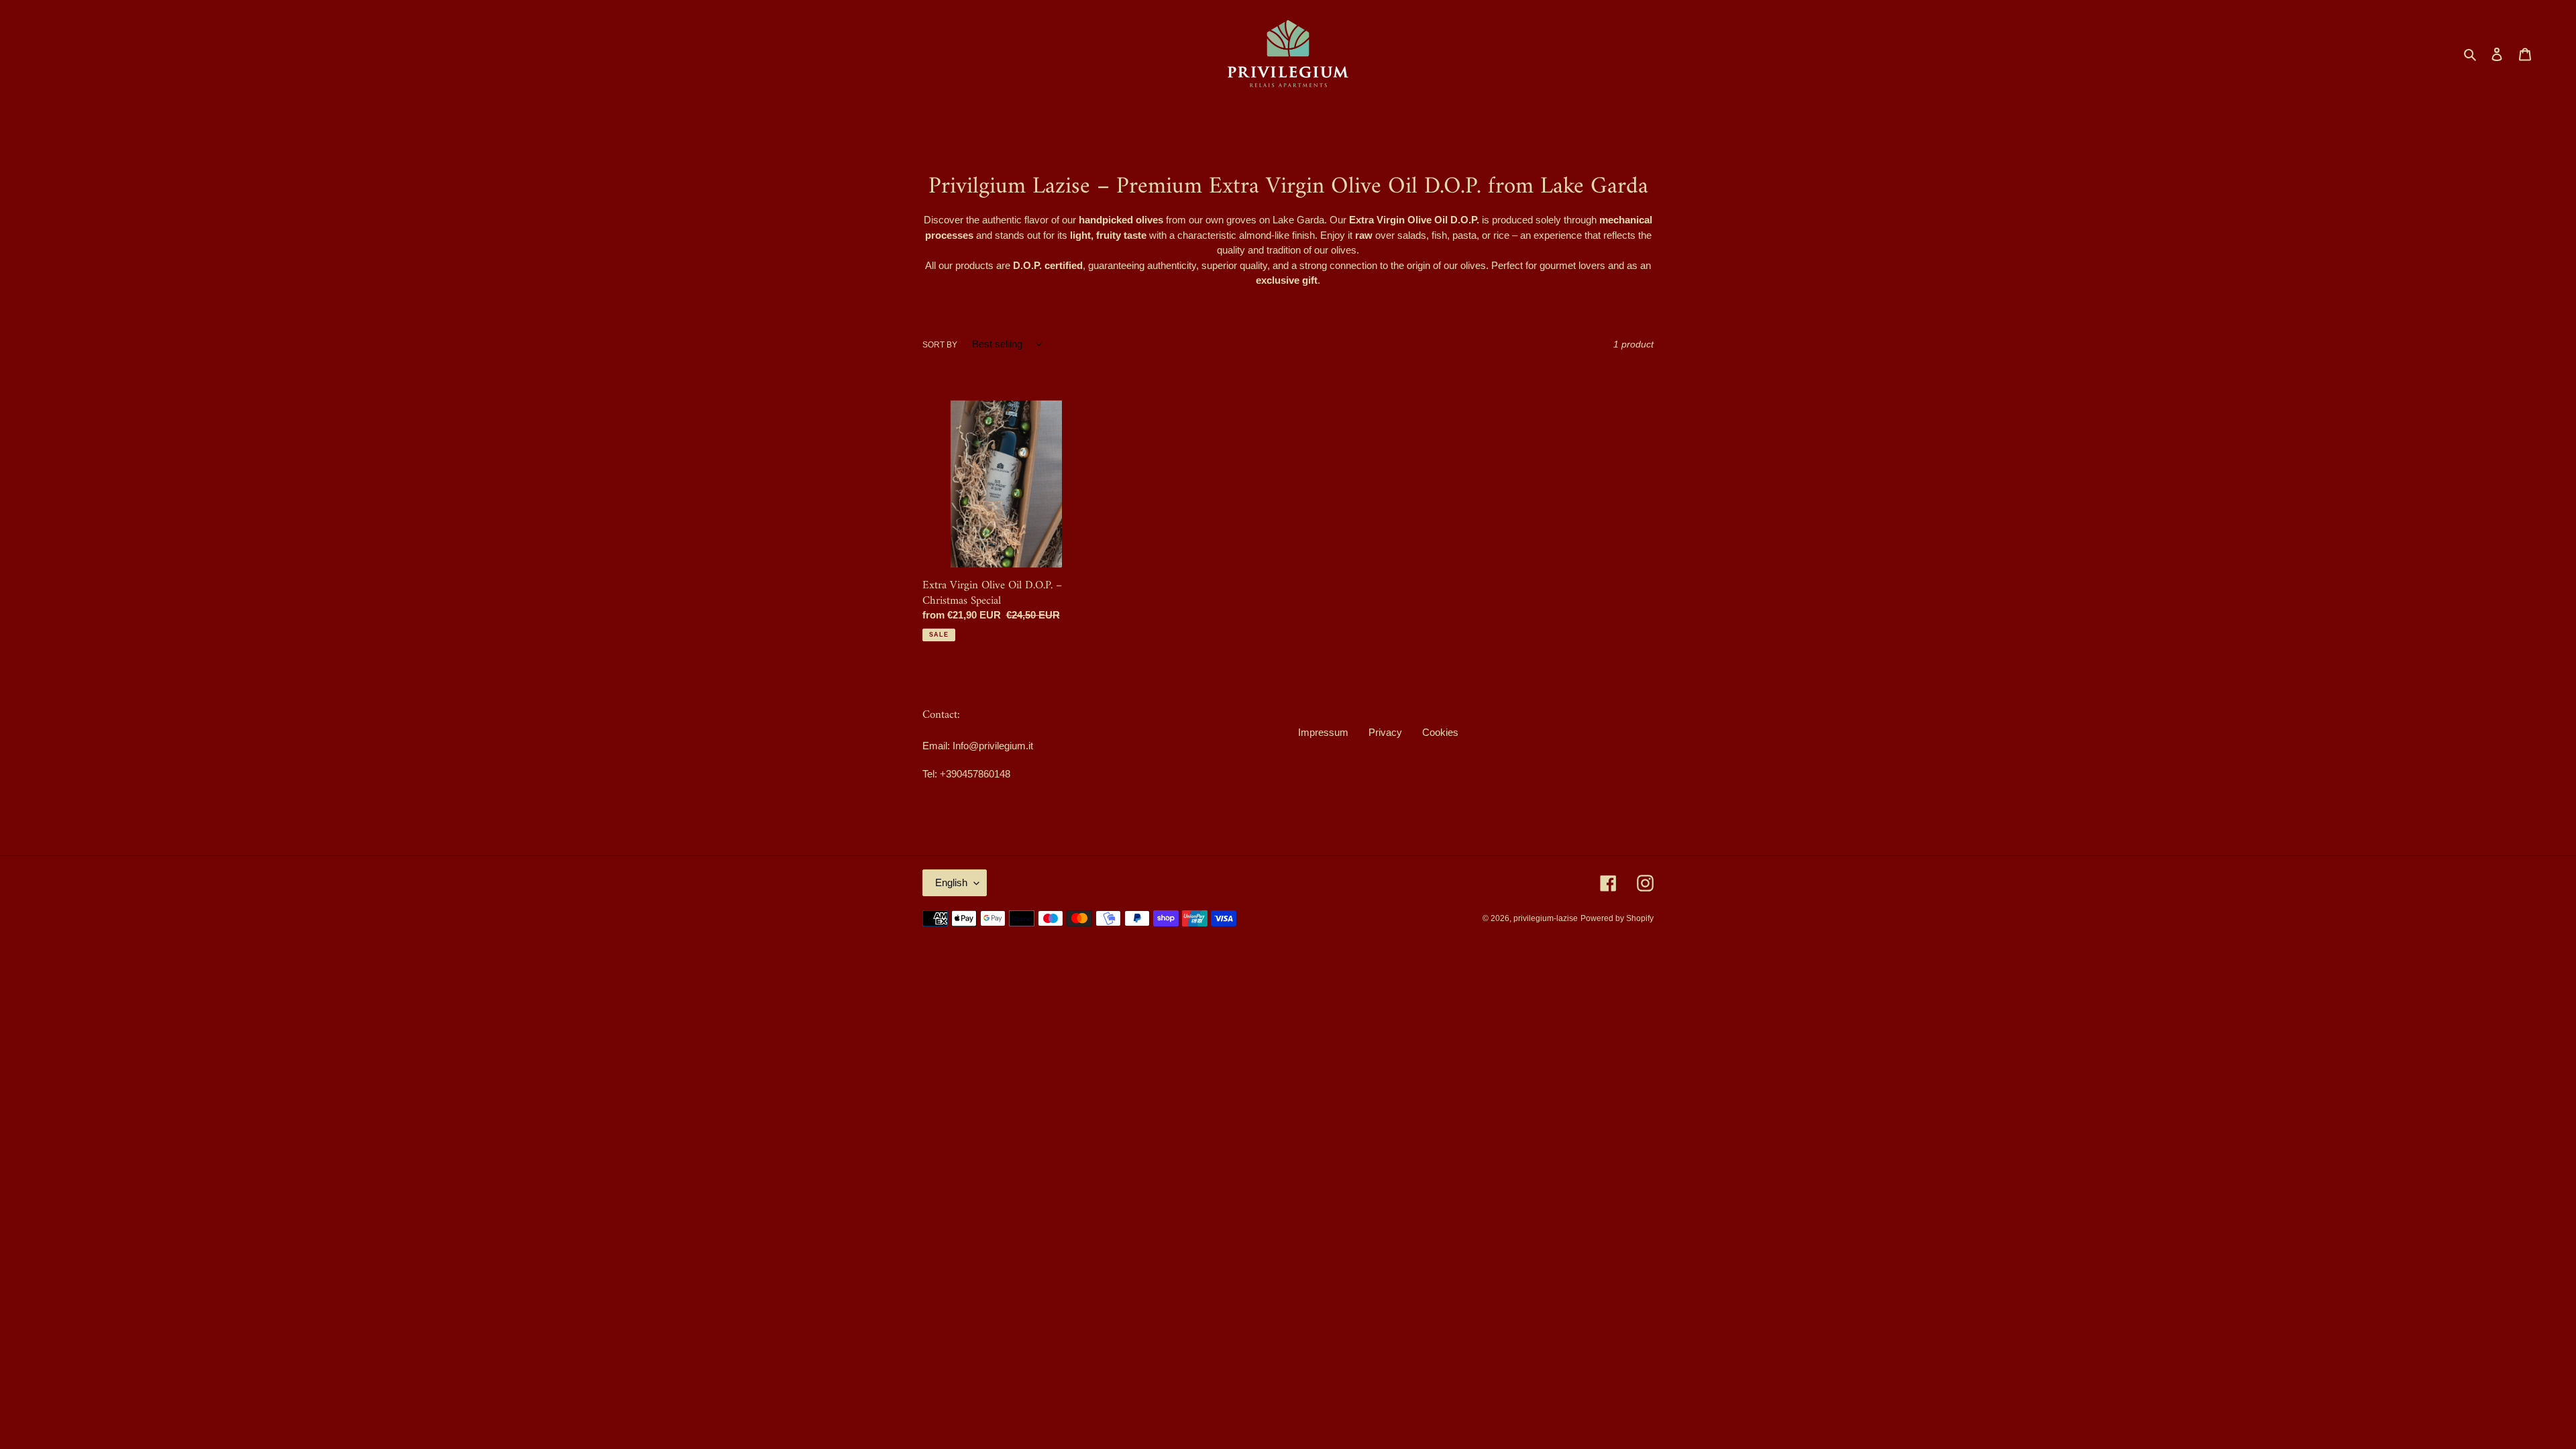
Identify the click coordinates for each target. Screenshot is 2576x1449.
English (951, 882)
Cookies (1440, 732)
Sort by (940, 345)
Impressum (1323, 732)
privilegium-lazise (1546, 918)
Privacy (1385, 732)
